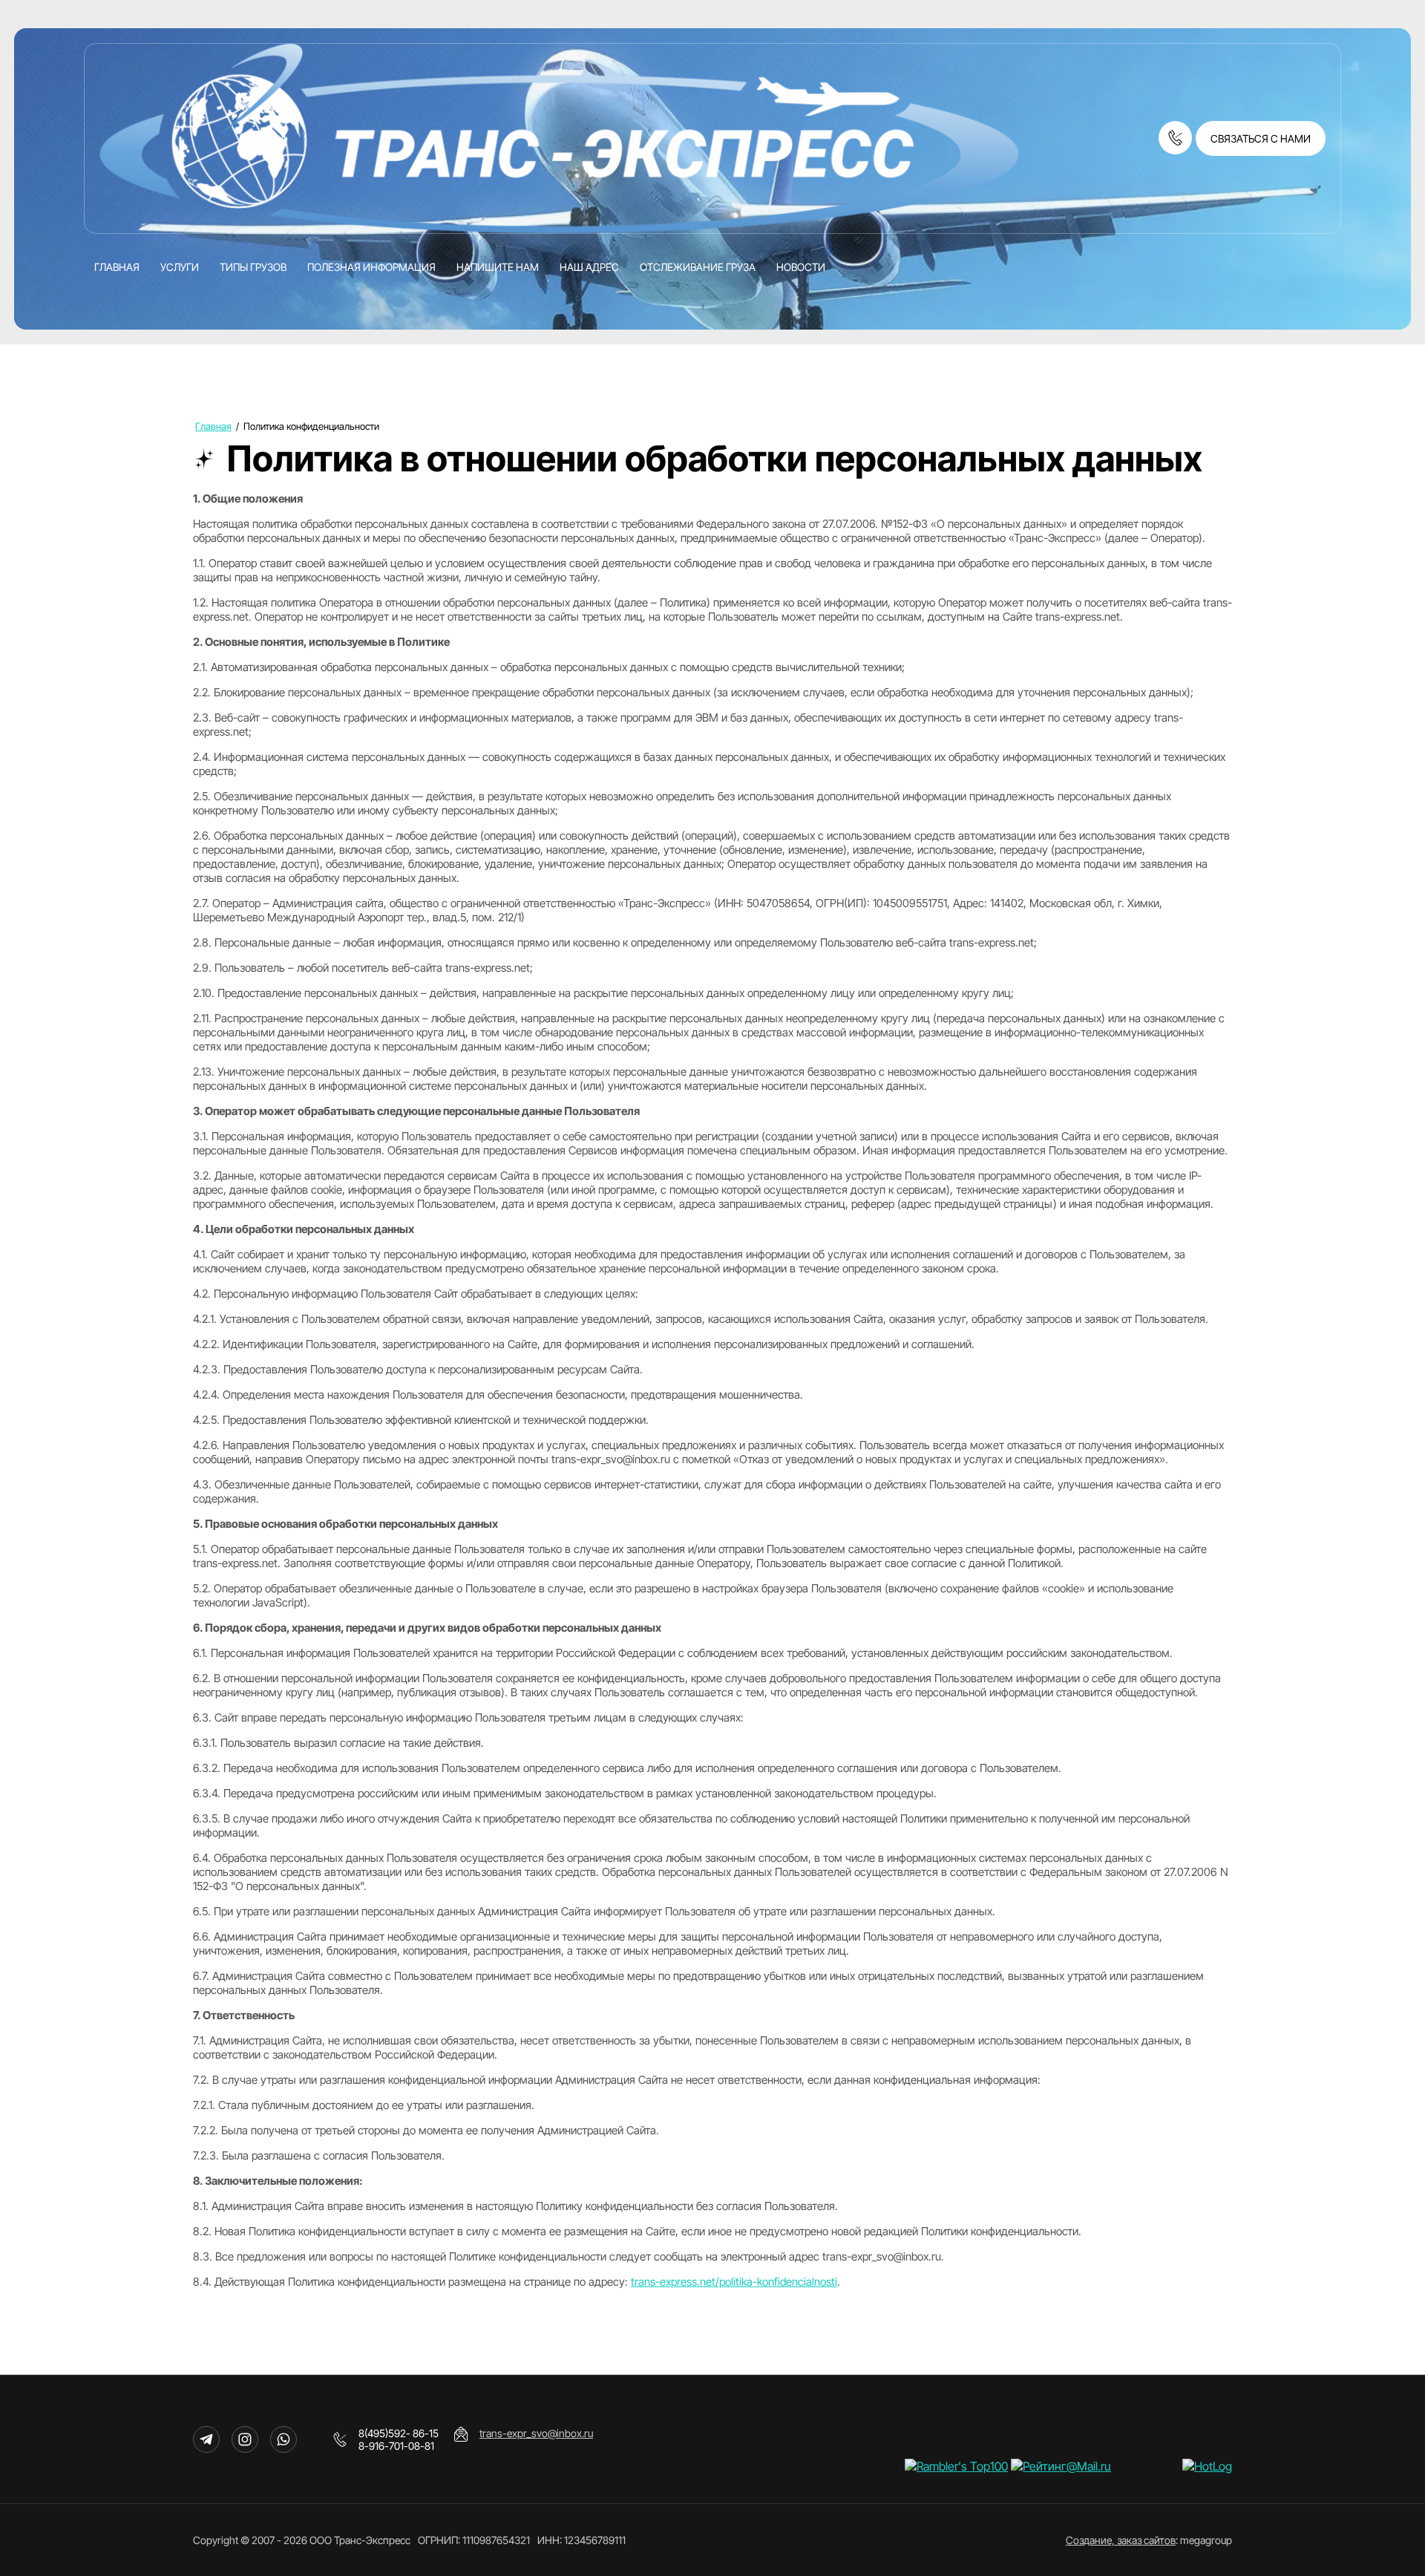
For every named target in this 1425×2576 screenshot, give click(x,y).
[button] (1261, 138)
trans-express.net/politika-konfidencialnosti (734, 2282)
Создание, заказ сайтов (1121, 2540)
